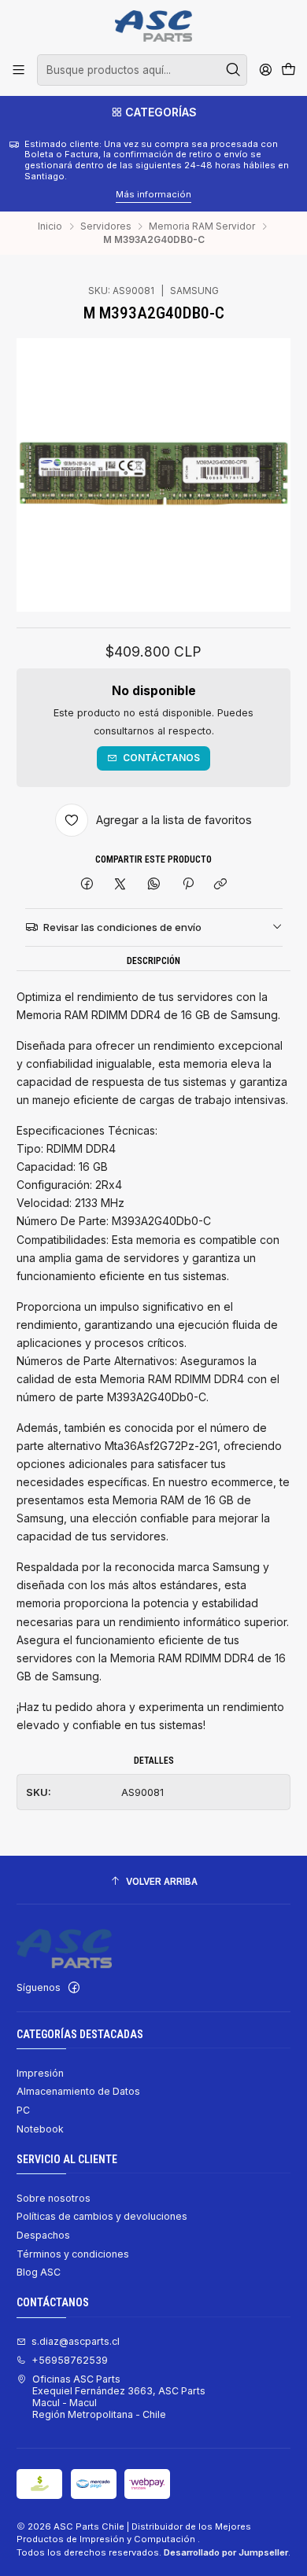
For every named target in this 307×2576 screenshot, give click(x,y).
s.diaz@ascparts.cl (76, 2341)
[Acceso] (265, 70)
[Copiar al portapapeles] (221, 885)
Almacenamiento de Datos (78, 2091)
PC (23, 2110)
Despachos (43, 2235)
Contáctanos (161, 758)
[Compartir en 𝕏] (120, 885)
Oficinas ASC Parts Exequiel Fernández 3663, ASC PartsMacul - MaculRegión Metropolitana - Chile (119, 2397)
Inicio (50, 226)
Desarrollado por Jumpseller (226, 2552)
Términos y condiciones (73, 2254)
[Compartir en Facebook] (87, 885)
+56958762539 (70, 2360)
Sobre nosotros (54, 2198)
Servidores (106, 226)
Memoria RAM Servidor (202, 226)
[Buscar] (234, 70)
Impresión (40, 2073)
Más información (46, 194)
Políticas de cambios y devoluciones (102, 2216)
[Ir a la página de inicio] (153, 26)
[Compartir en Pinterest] (187, 885)
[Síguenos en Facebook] (74, 1988)
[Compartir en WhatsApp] (154, 885)
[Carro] (288, 70)
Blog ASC (39, 2272)
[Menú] (19, 70)
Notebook (40, 2129)
